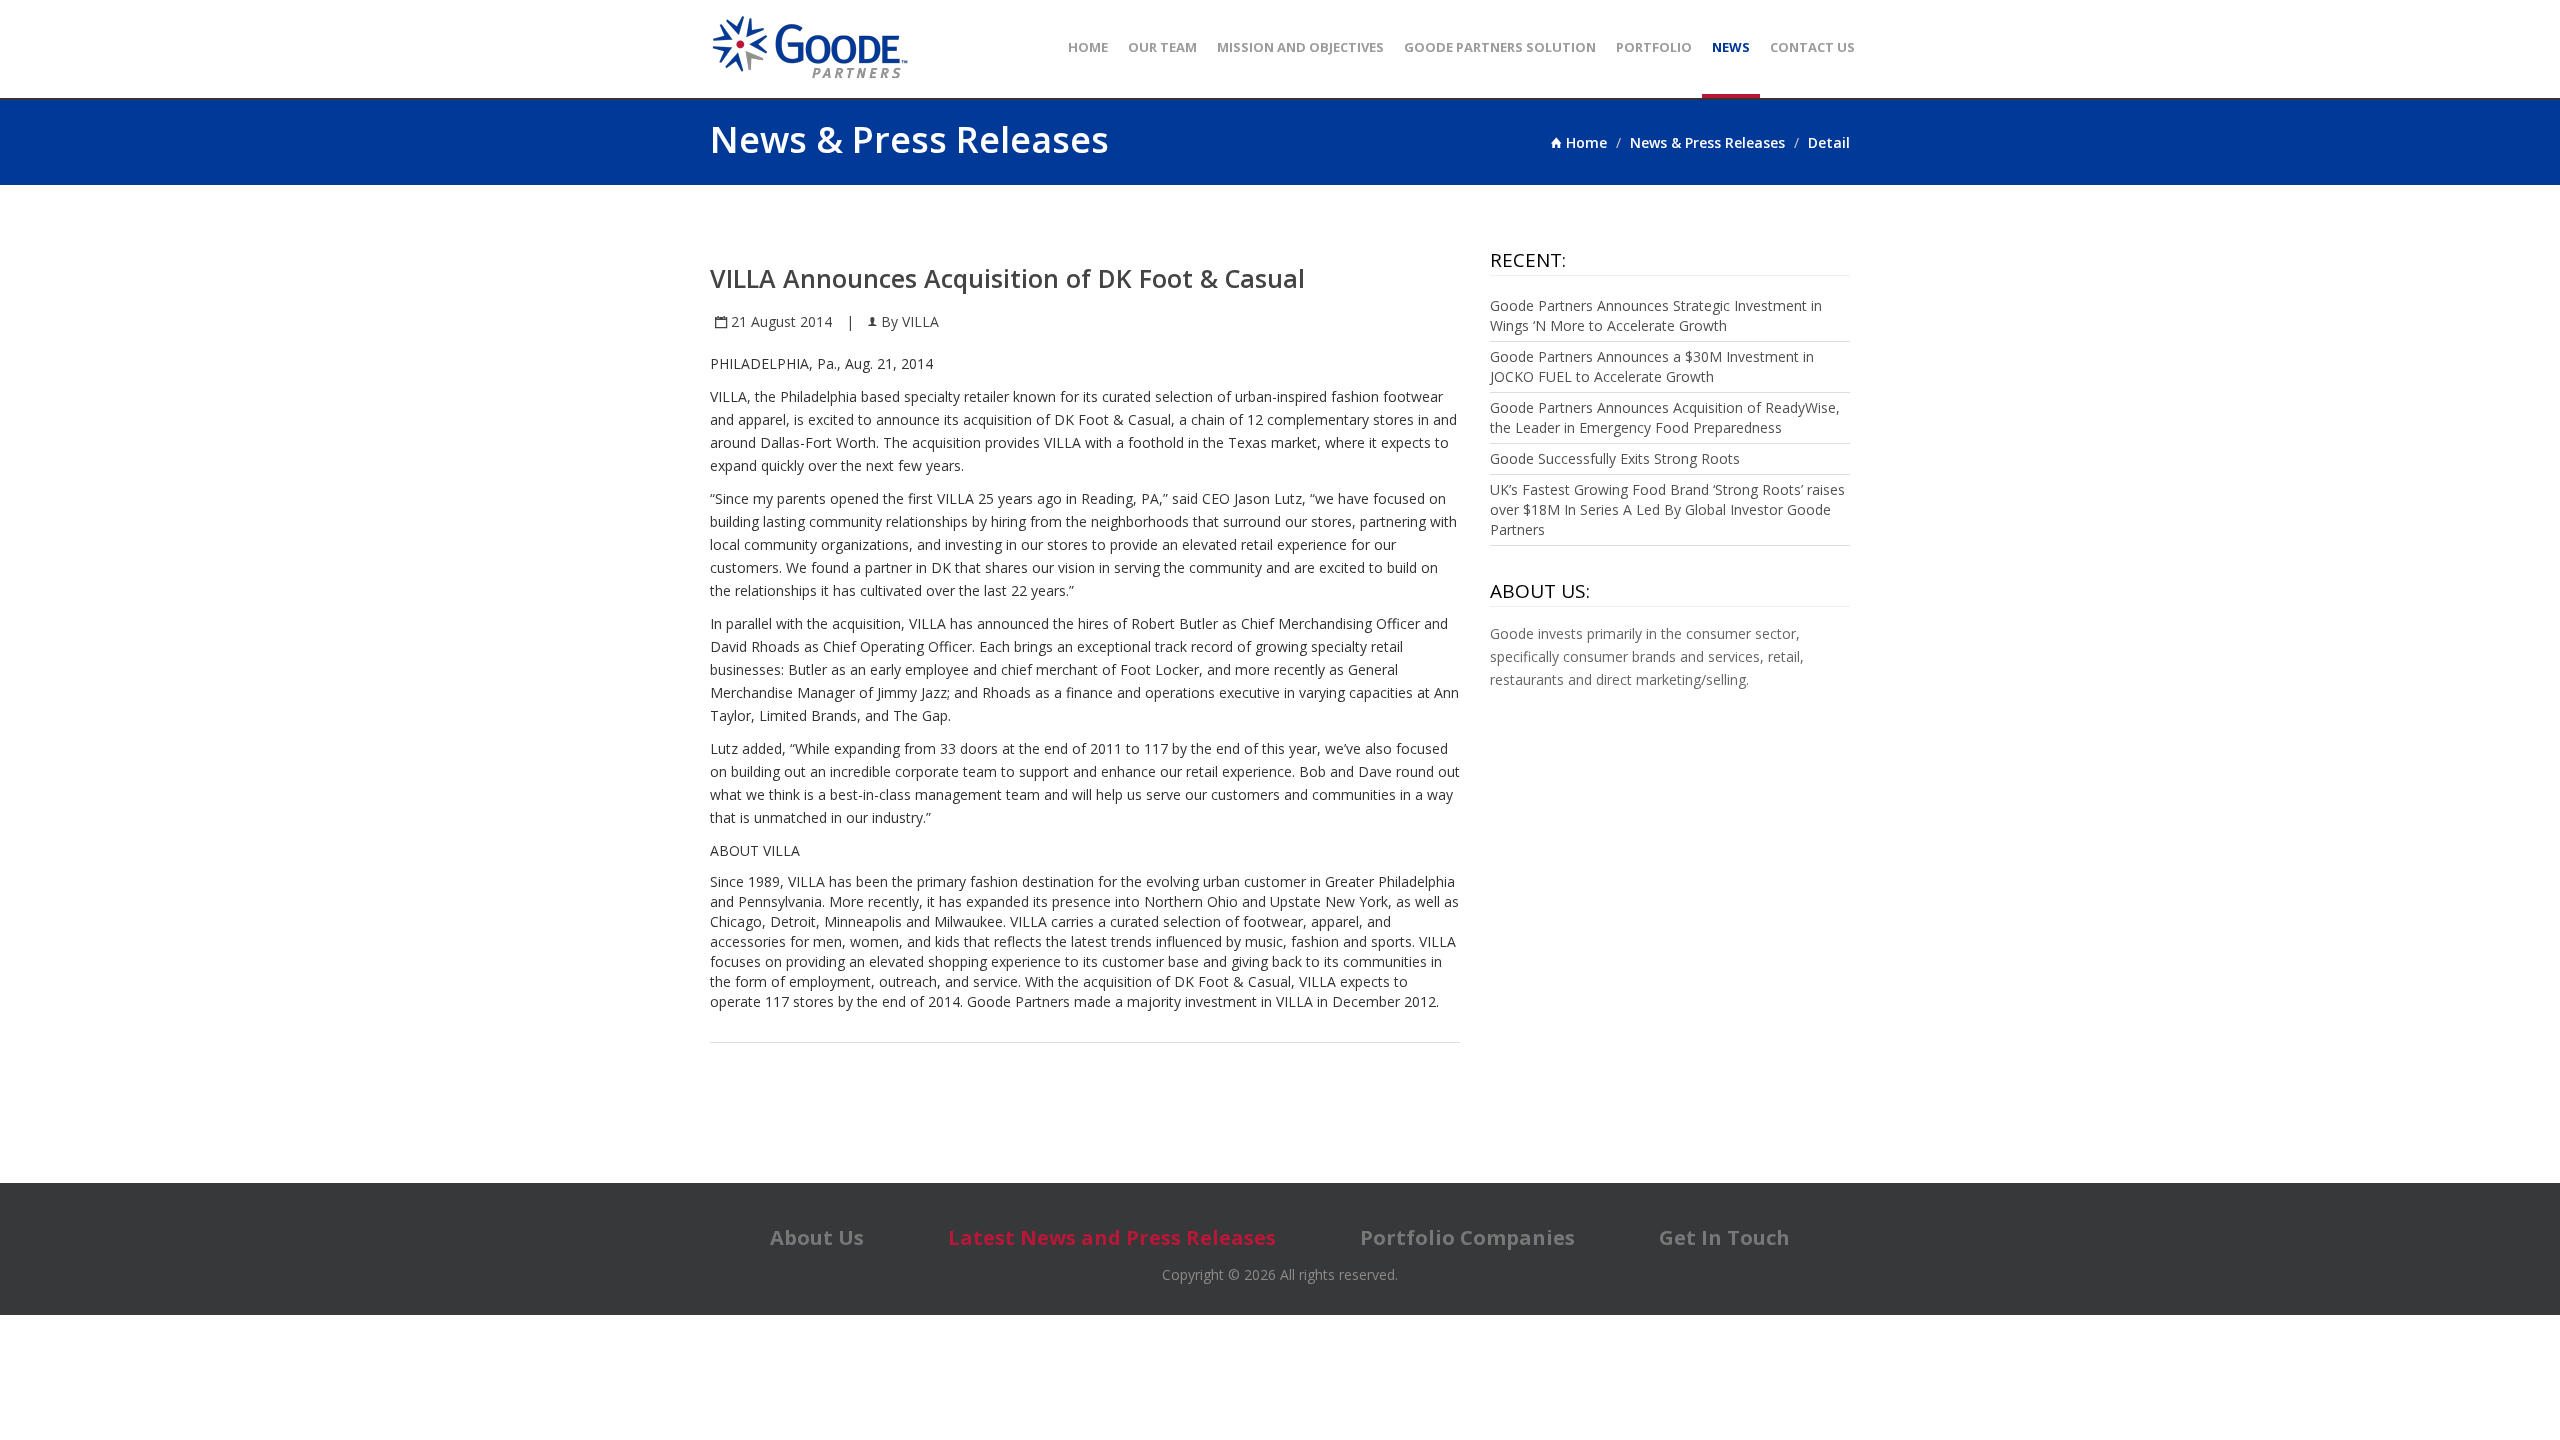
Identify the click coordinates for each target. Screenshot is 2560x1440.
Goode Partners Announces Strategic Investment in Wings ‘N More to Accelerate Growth (1656, 315)
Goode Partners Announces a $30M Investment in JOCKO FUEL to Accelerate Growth (1652, 366)
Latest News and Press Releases (1112, 1237)
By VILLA (908, 321)
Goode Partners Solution (1500, 47)
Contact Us (1812, 47)
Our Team (1162, 47)
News (1731, 47)
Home (1088, 47)
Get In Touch (1724, 1237)
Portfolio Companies (1467, 1237)
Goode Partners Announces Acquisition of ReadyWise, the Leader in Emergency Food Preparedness (1665, 417)
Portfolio (1654, 47)
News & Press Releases (1707, 142)
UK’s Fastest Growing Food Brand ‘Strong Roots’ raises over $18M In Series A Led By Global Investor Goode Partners (1667, 509)
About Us (817, 1237)
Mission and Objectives (1300, 47)
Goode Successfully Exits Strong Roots (1615, 458)
